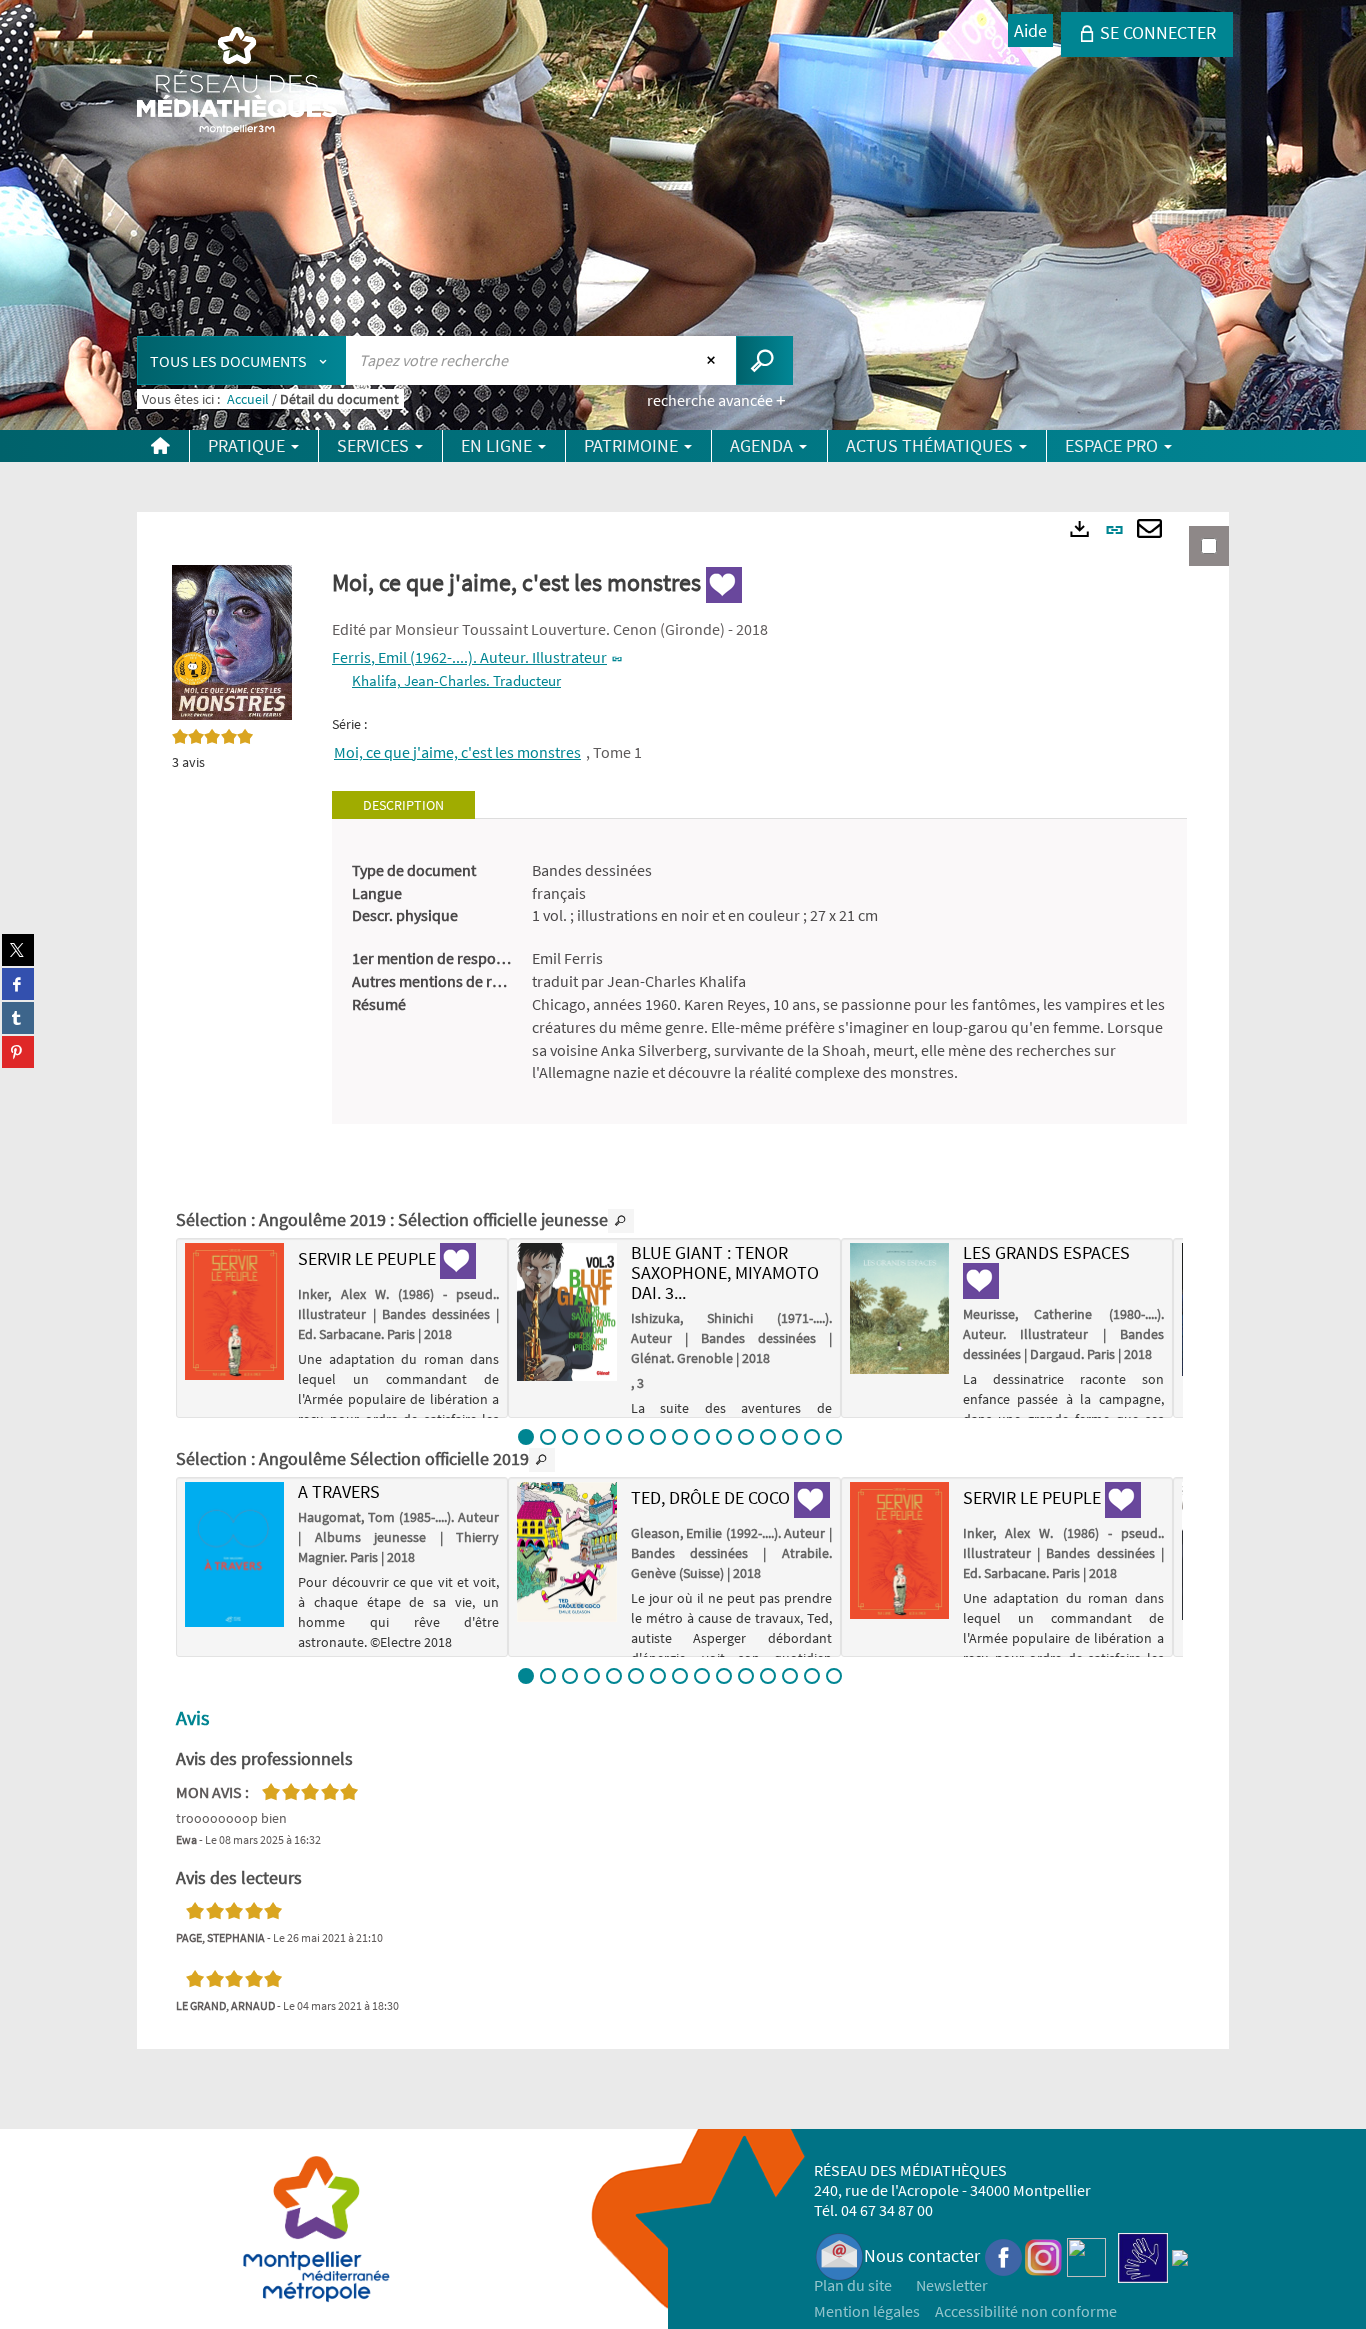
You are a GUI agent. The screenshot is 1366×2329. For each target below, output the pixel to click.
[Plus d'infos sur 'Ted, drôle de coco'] (566, 1552)
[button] (232, 641)
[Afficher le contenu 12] (768, 1437)
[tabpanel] (759, 972)
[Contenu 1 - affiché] (526, 1437)
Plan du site (853, 2285)
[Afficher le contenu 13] (790, 1437)
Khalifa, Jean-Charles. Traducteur (456, 680)
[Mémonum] (1180, 2255)
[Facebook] (1004, 2255)
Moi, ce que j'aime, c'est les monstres (457, 752)
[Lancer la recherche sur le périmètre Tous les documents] (764, 360)
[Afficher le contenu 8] (680, 1437)
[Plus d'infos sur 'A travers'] (234, 1554)
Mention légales (867, 2311)
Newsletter (952, 2285)
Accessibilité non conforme (1026, 2311)
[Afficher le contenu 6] (636, 1437)
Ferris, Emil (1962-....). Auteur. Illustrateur (469, 657)
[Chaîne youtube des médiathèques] (1086, 2255)
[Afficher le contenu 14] (812, 1437)
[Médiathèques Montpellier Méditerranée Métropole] (237, 82)
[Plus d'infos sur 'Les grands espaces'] (899, 1308)
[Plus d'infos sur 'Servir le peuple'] (234, 1311)
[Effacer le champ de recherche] (713, 360)
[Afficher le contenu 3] (570, 1437)
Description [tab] (403, 805)
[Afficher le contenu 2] (548, 1437)
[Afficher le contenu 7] (658, 1437)
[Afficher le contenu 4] (592, 1437)
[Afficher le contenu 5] (614, 1437)
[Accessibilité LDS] (1143, 2255)
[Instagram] (1043, 2255)
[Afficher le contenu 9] (702, 1437)
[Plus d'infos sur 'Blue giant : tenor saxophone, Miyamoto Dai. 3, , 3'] (566, 1311)
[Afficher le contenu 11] (746, 1437)
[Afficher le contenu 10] (724, 1437)
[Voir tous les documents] (621, 1221)
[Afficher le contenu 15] (834, 1437)
